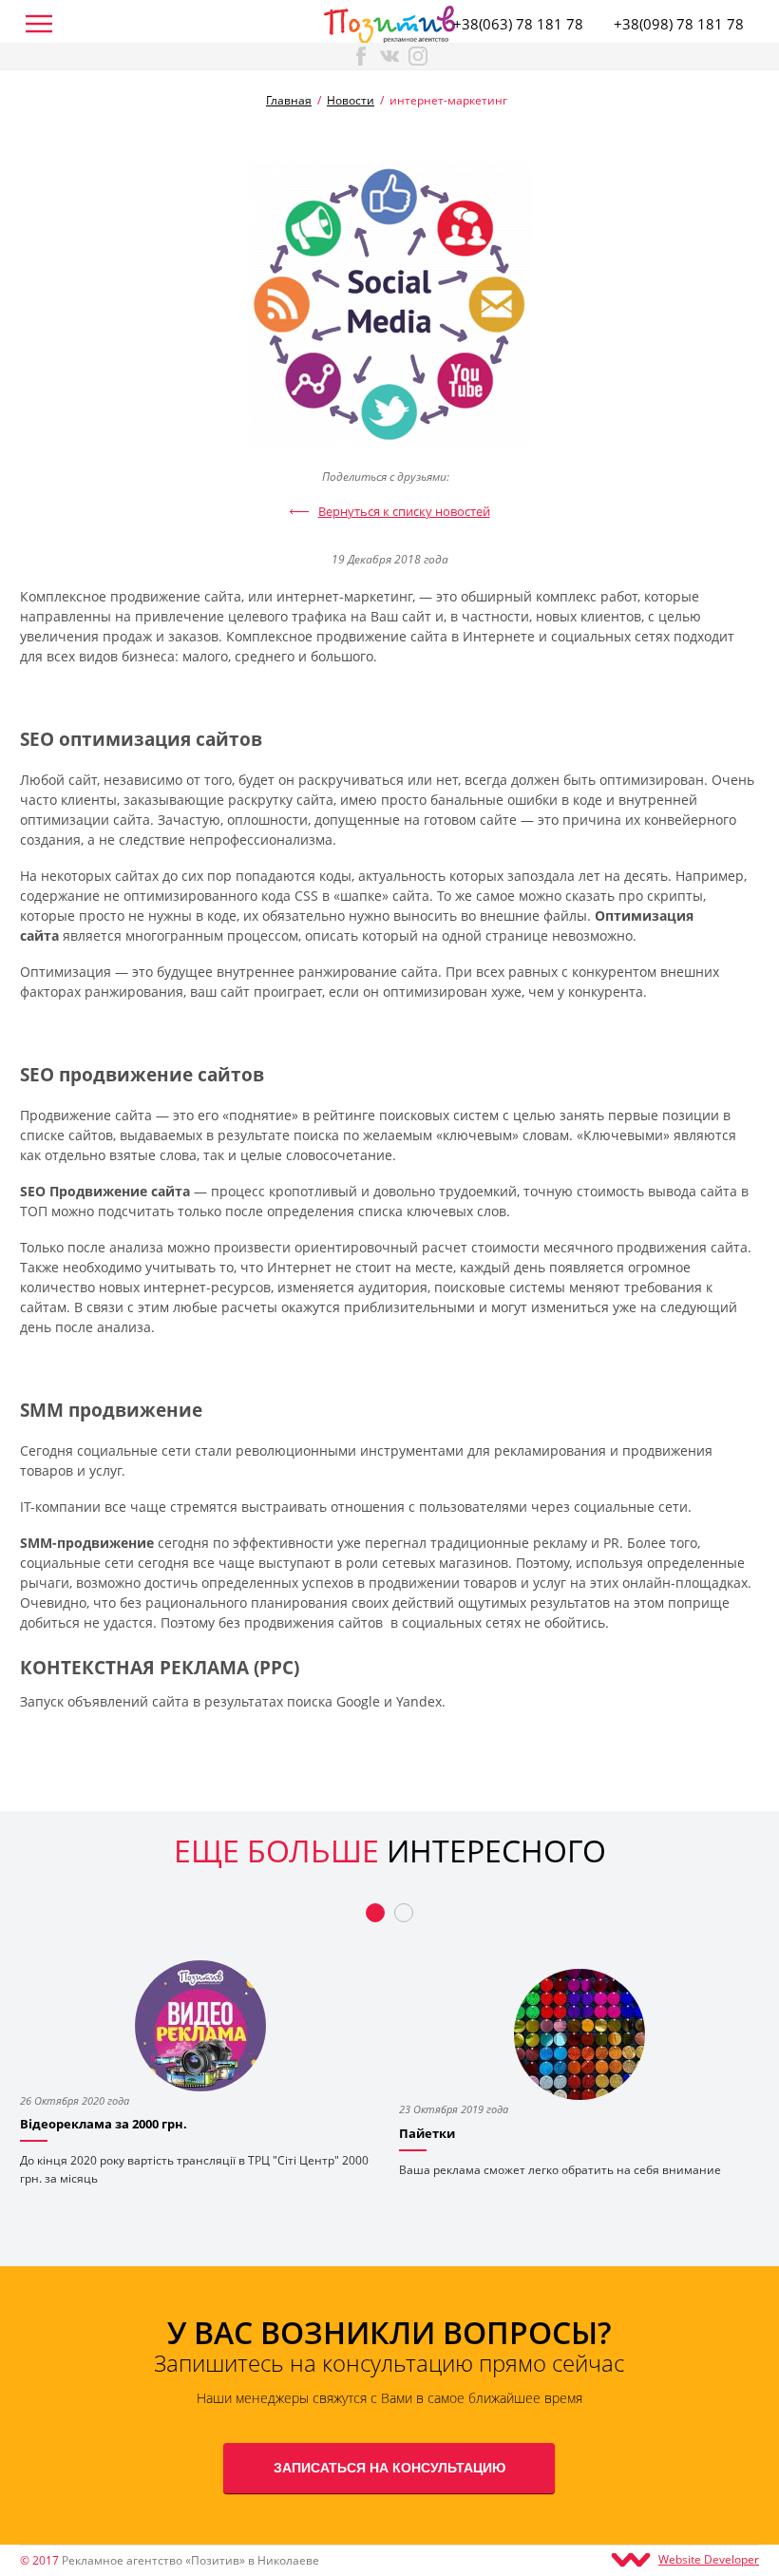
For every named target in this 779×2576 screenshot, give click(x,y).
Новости (351, 100)
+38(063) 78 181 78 (518, 24)
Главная (289, 100)
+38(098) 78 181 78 (679, 24)
